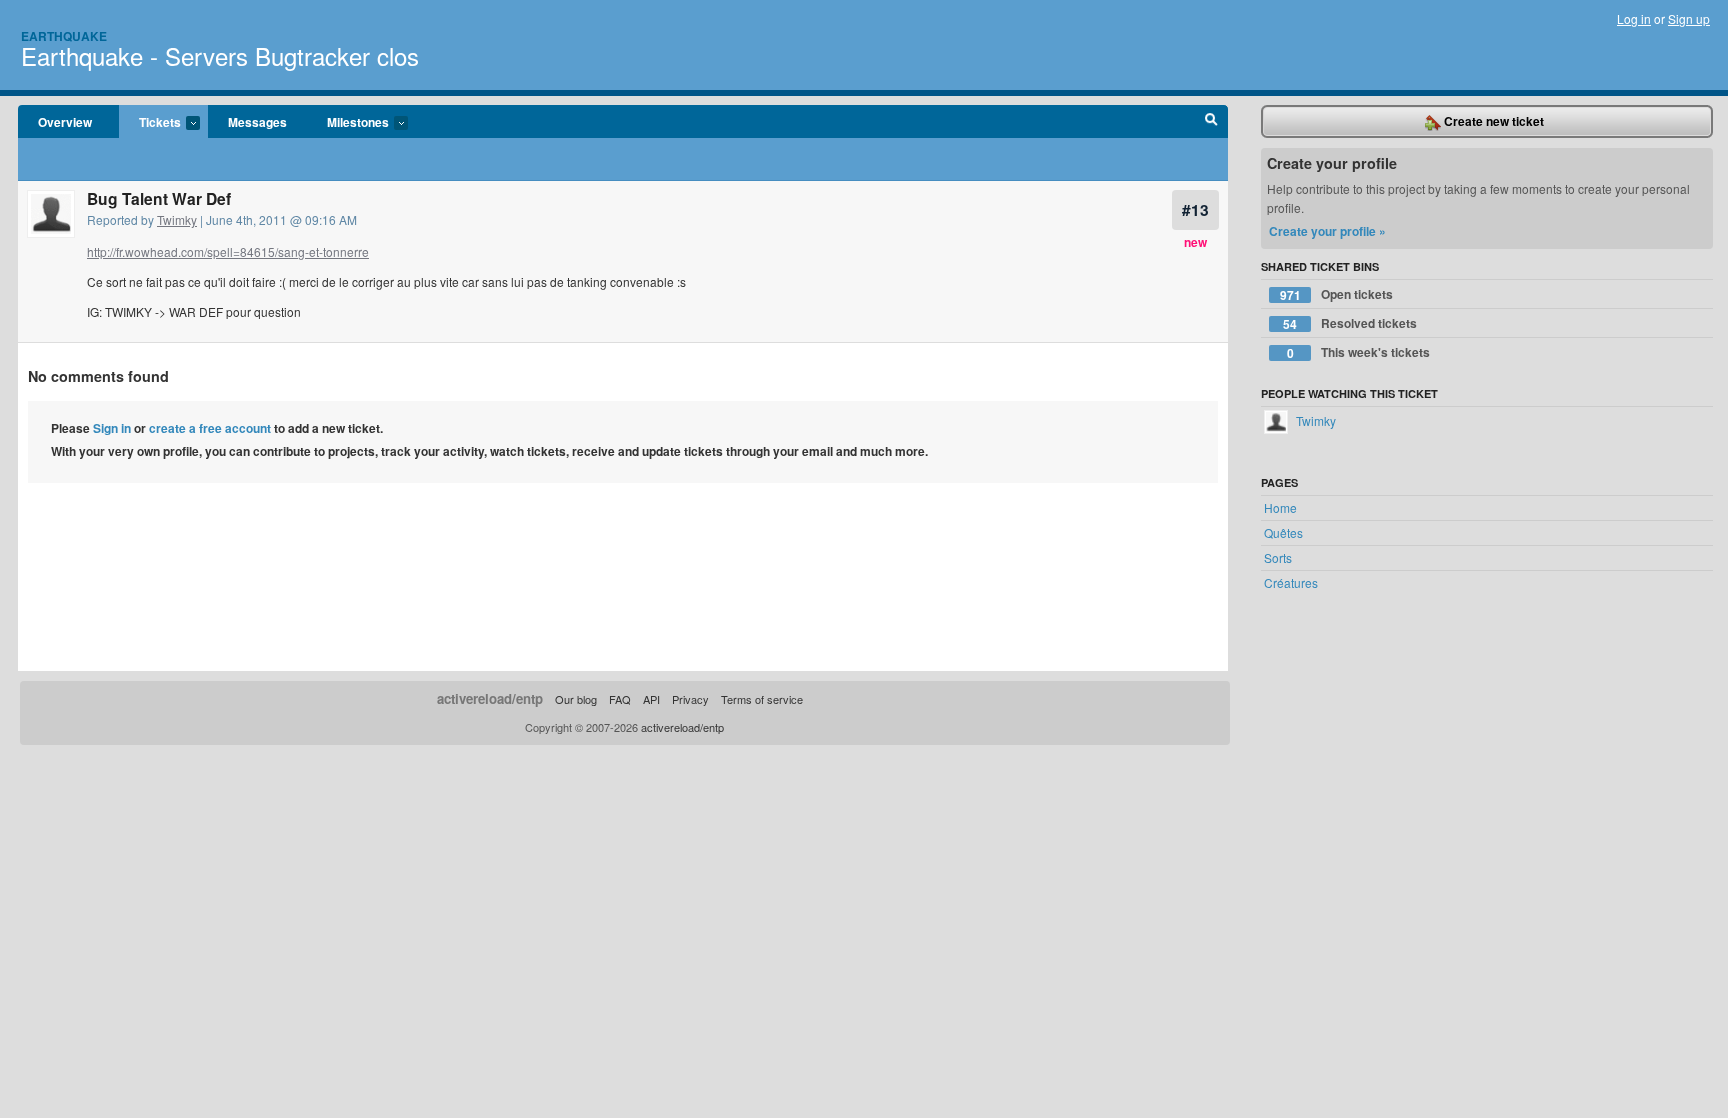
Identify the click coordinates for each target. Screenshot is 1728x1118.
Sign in (112, 428)
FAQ (620, 699)
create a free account (210, 428)
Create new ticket (1492, 121)
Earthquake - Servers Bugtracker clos (220, 55)
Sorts (1278, 557)
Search (1211, 122)
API (651, 699)
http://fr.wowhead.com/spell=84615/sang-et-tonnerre (228, 251)
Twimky (177, 219)
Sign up (1689, 18)
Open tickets (1337, 294)
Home (1280, 507)
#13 (1195, 209)
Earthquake (64, 36)
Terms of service (762, 699)
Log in (1634, 18)
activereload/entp (490, 698)
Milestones (348, 123)
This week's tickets (1359, 352)
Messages (257, 122)
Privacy (690, 699)
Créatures (1291, 582)
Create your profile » (1327, 231)
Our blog (576, 699)
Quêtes (1283, 532)
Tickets (150, 123)
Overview (65, 122)
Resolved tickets (1350, 323)
